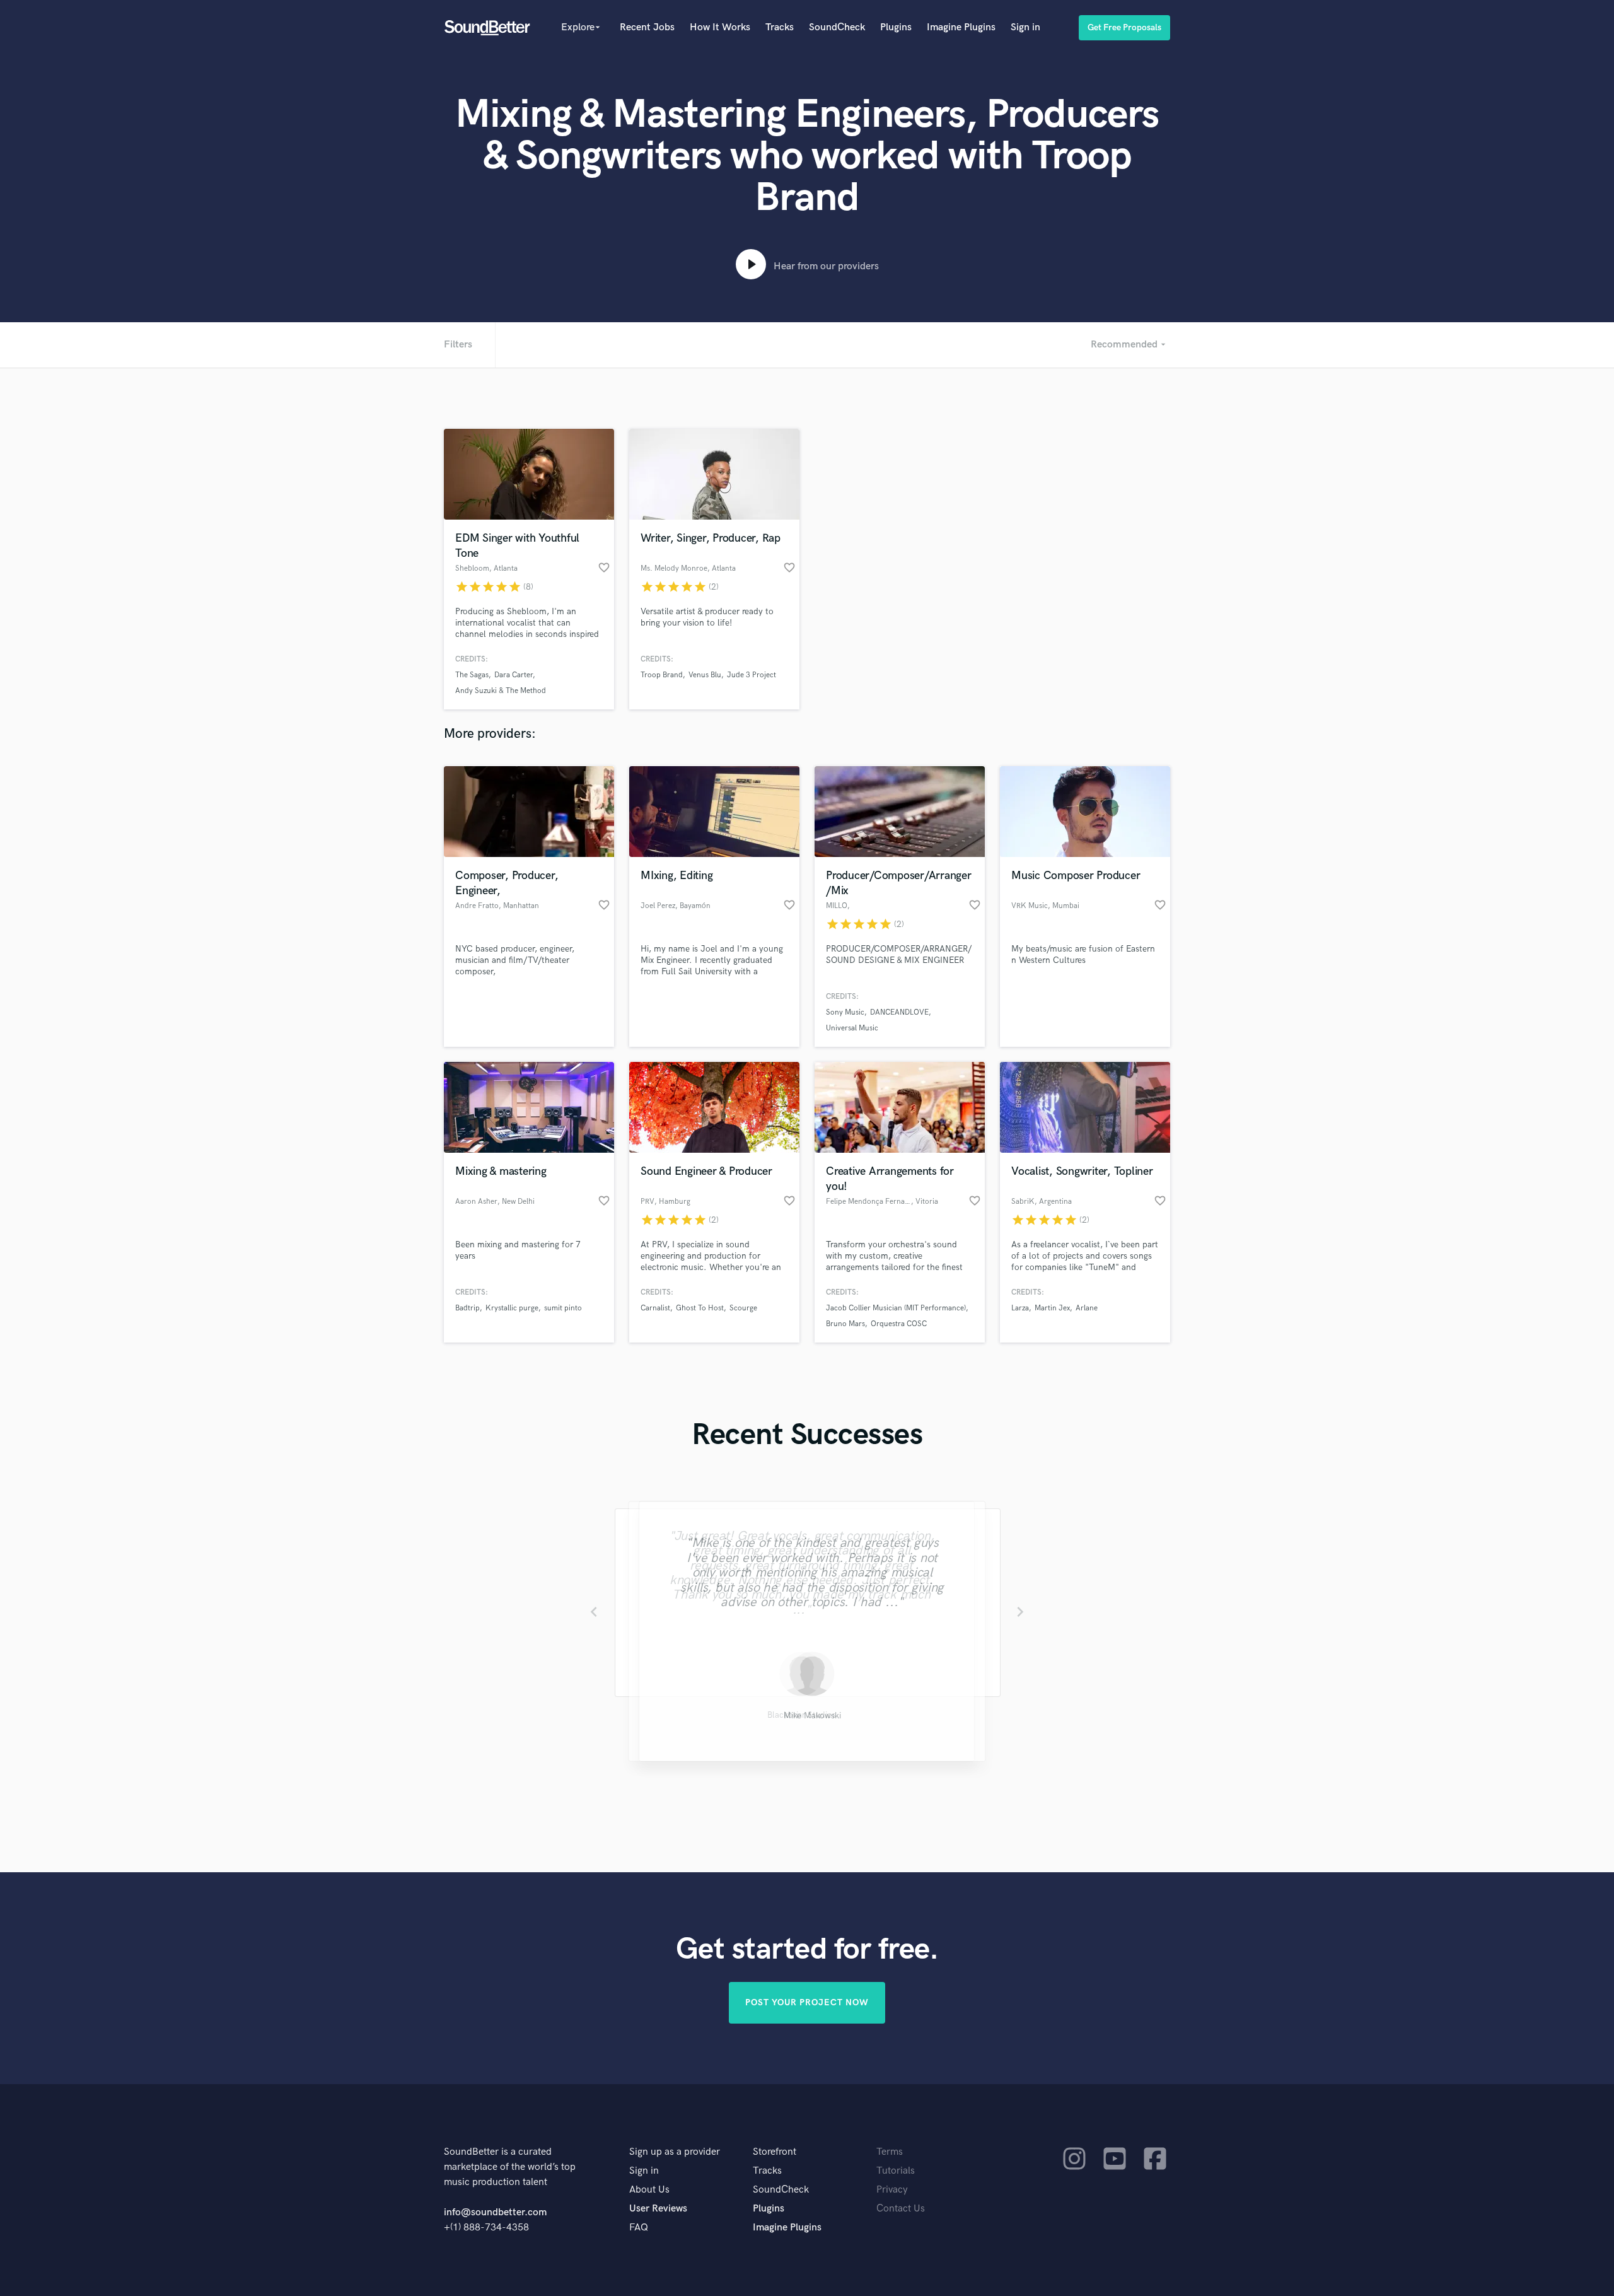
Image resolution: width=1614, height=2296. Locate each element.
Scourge (743, 1308)
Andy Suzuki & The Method (501, 691)
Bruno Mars (845, 1324)
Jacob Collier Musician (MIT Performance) (896, 1308)
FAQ (639, 2228)
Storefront (775, 2152)
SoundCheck (837, 27)
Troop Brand (662, 675)
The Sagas (472, 675)
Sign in (1025, 27)
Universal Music (852, 1028)
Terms (890, 2152)
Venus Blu (705, 675)
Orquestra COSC (899, 1324)
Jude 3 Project (752, 675)
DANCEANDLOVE (899, 1012)
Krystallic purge (512, 1308)
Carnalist (655, 1308)
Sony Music (845, 1012)
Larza (1020, 1308)
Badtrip (467, 1308)
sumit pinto (563, 1308)
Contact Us (901, 2209)
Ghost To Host (700, 1308)
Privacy (892, 2190)
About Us (649, 2190)
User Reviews (658, 2209)
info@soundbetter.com (495, 2212)
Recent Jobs (647, 27)
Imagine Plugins (961, 27)
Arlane (1087, 1308)
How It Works (720, 27)
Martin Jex (1052, 1308)
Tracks (780, 27)
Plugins (896, 27)
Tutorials (896, 2171)
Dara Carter (514, 675)
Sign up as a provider (675, 2152)
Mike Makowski (807, 1717)
